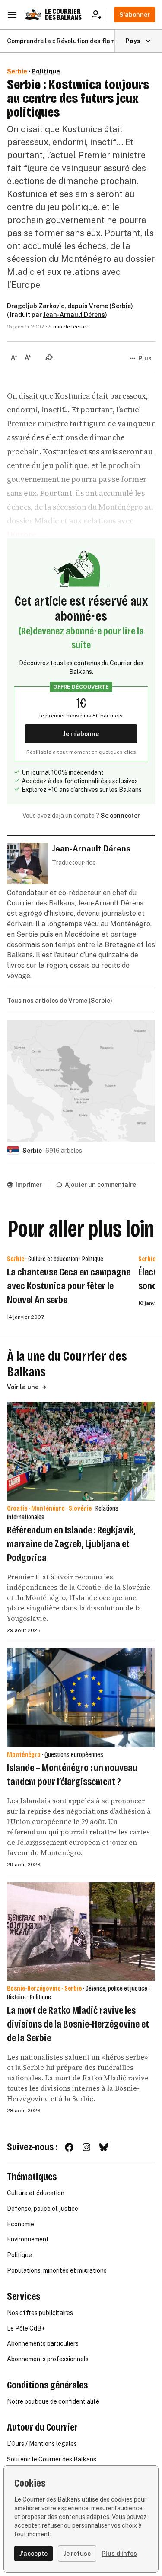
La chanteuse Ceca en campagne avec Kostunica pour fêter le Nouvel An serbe (69, 1286)
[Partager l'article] (49, 357)
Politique (46, 71)
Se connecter (120, 816)
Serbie (17, 71)
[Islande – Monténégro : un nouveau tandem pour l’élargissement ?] (81, 1698)
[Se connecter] (99, 15)
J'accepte (33, 2554)
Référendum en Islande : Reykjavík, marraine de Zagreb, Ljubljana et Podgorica (71, 1544)
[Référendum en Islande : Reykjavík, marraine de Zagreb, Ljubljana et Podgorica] (81, 1451)
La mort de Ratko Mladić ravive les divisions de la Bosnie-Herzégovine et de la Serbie (78, 2024)
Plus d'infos (119, 2554)
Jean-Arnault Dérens (74, 315)
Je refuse (77, 2554)
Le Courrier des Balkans (63, 14)
